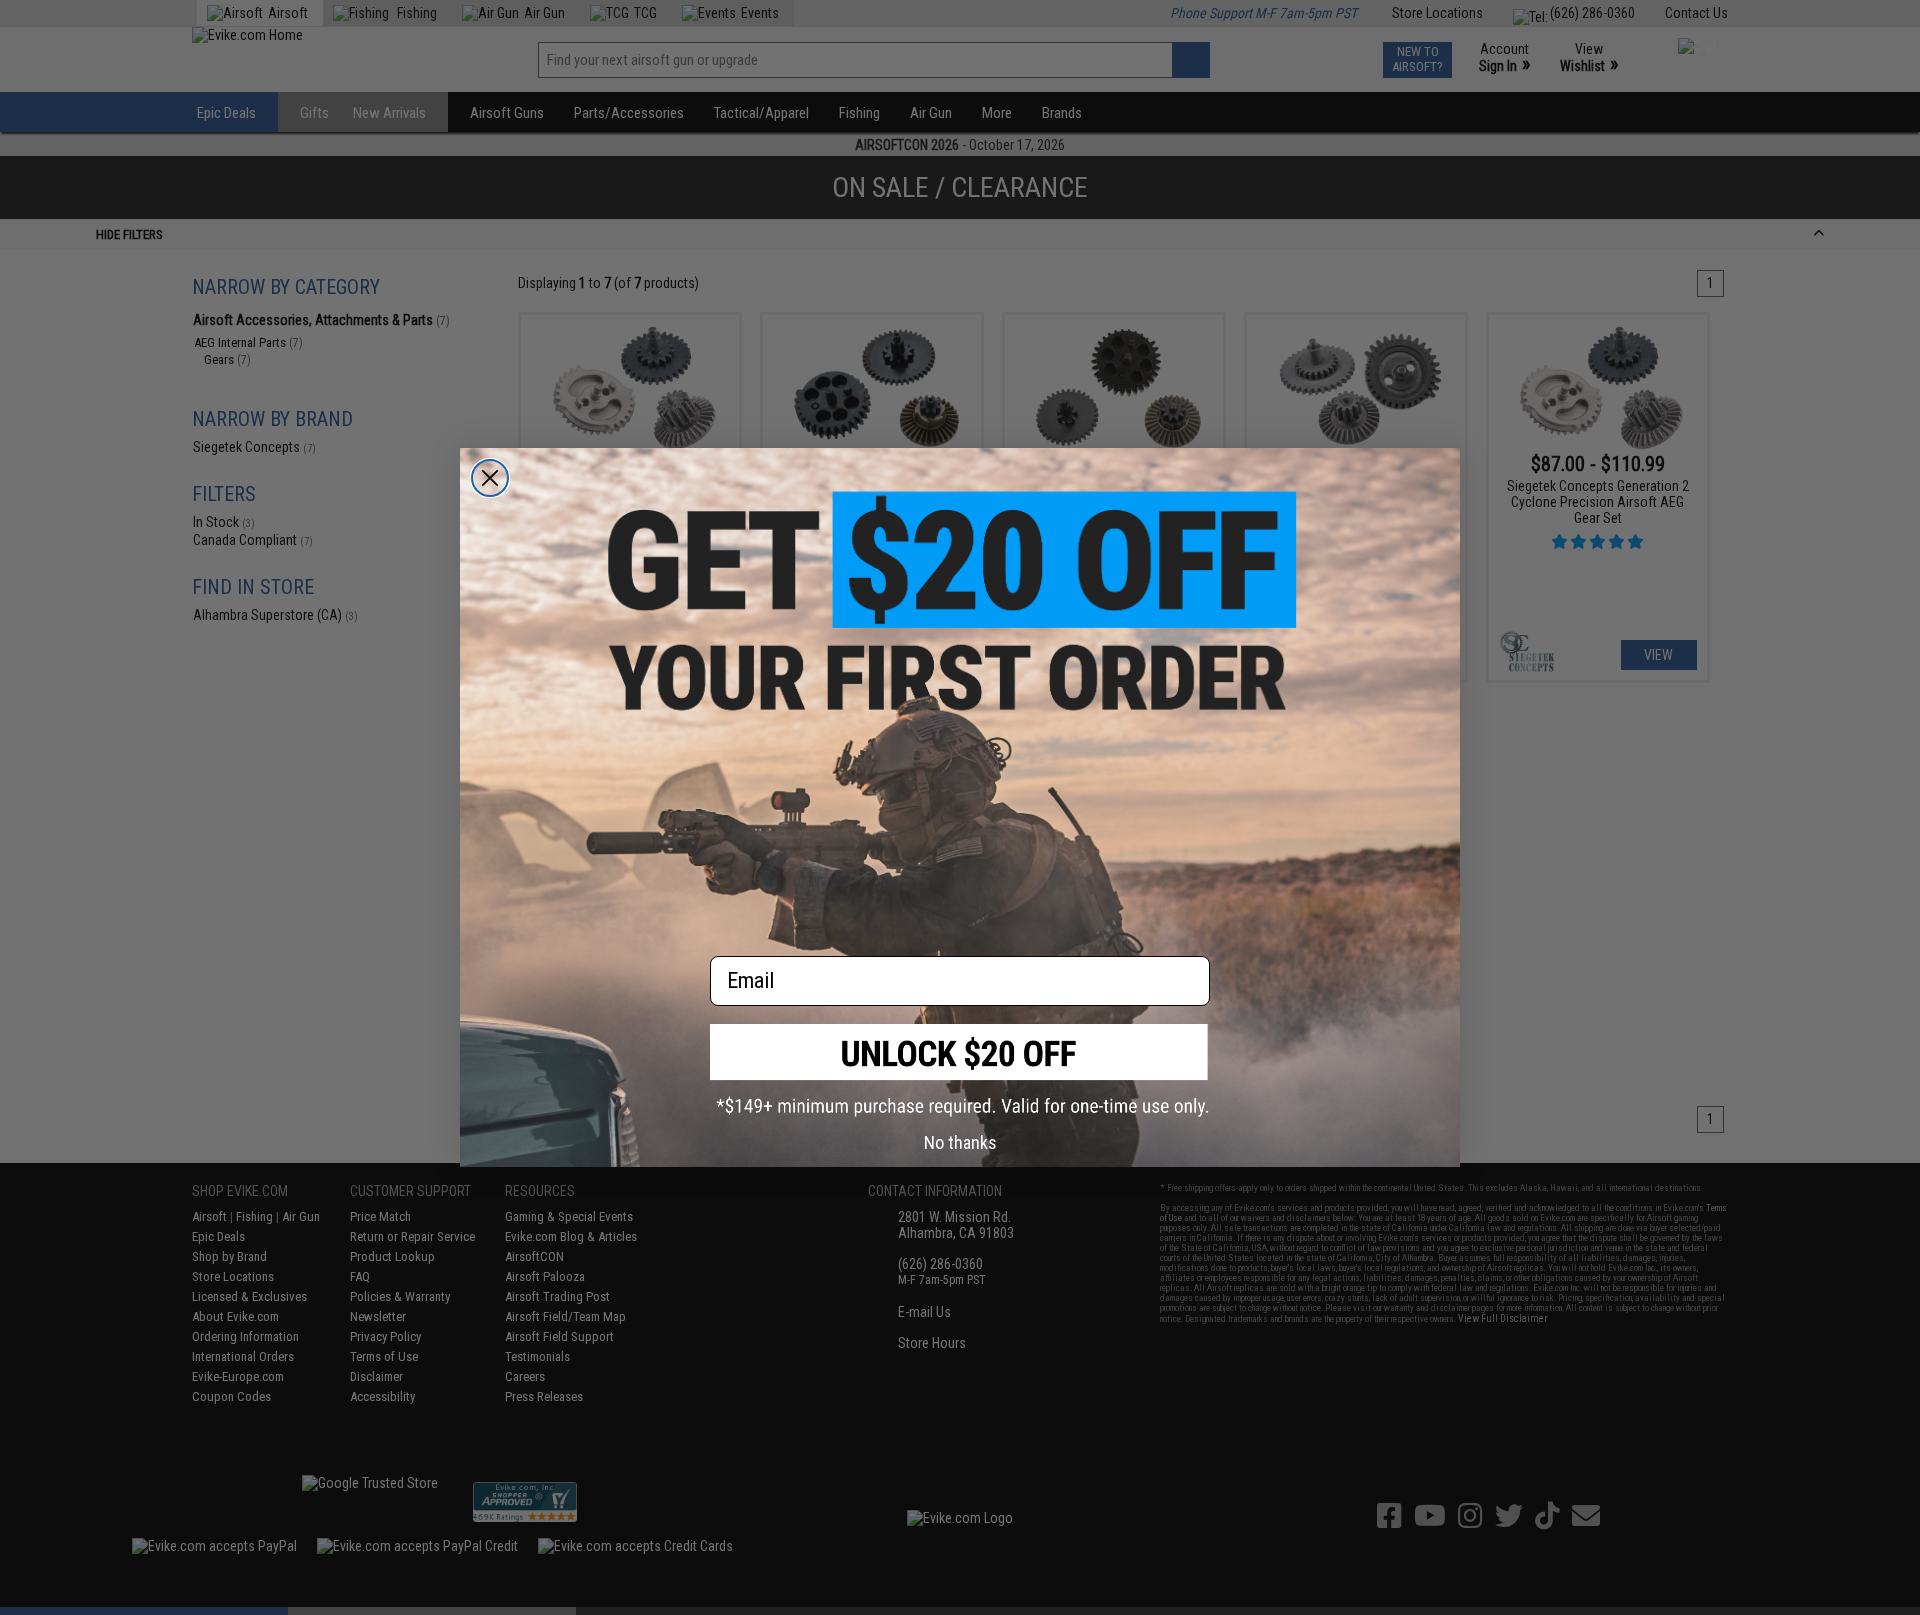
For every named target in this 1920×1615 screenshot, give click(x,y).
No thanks (960, 1142)
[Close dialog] (490, 478)
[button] (960, 1070)
